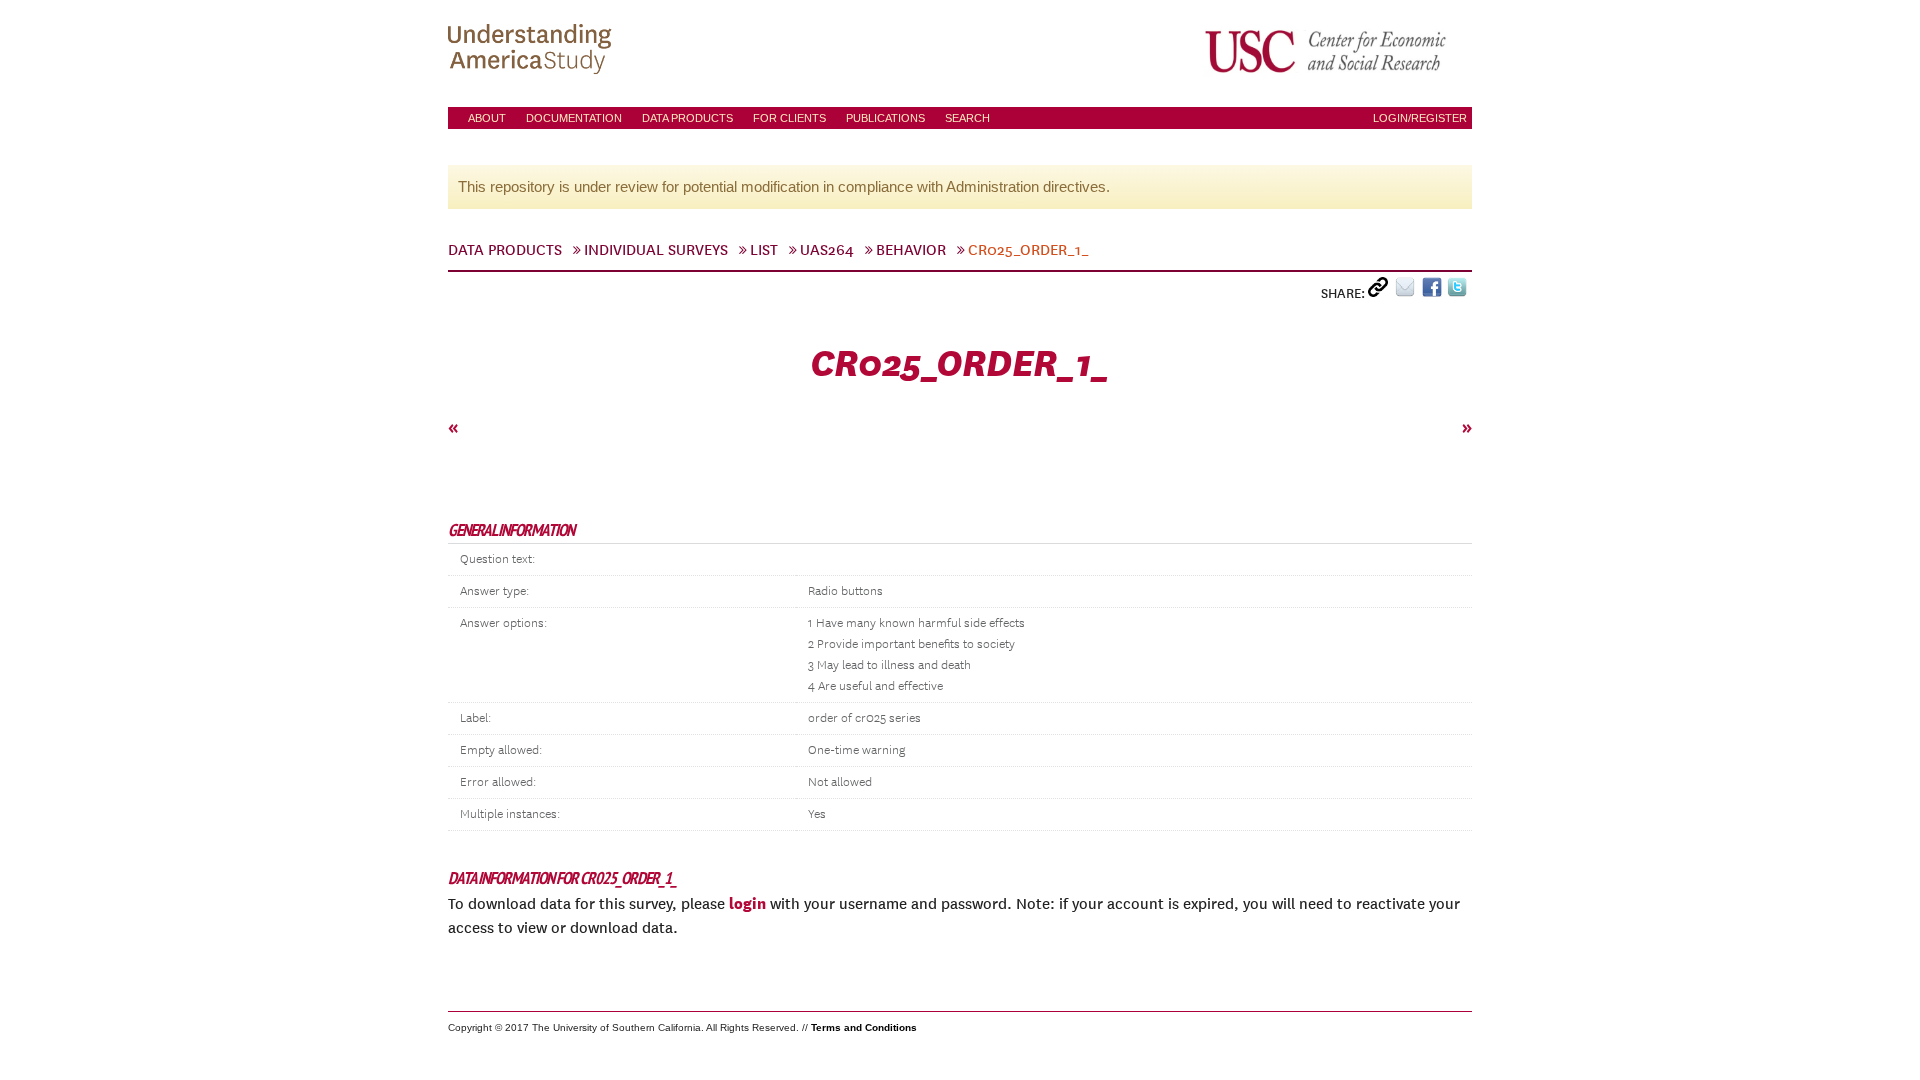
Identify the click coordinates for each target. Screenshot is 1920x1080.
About (487, 118)
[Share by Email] (1408, 291)
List (764, 250)
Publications (885, 118)
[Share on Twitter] (1459, 291)
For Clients (789, 118)
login (747, 903)
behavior (911, 250)
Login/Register (1420, 118)
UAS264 (827, 250)
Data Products (687, 118)
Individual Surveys (656, 250)
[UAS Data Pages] (533, 51)
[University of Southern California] (1327, 51)
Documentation (574, 118)
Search (967, 118)
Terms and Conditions (864, 1027)
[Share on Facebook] (1434, 291)
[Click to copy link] (1381, 291)
